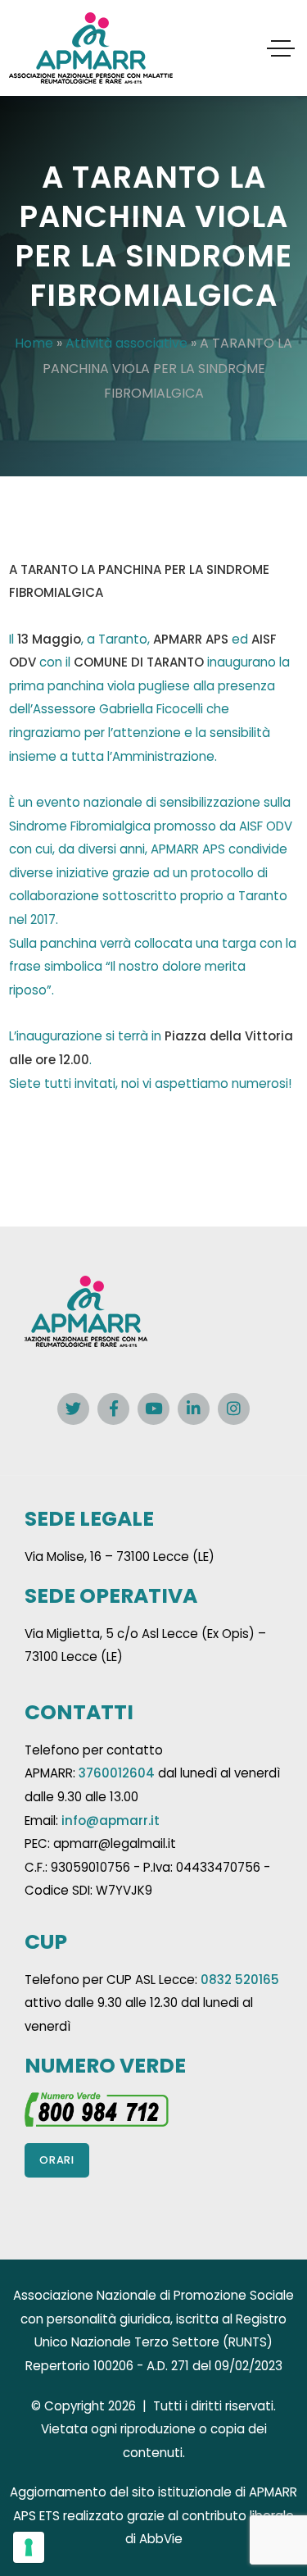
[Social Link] (73, 1409)
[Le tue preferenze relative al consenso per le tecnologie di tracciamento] (29, 2547)
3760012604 (117, 1773)
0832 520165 (240, 1980)
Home (34, 343)
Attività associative (126, 343)
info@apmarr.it (111, 1820)
